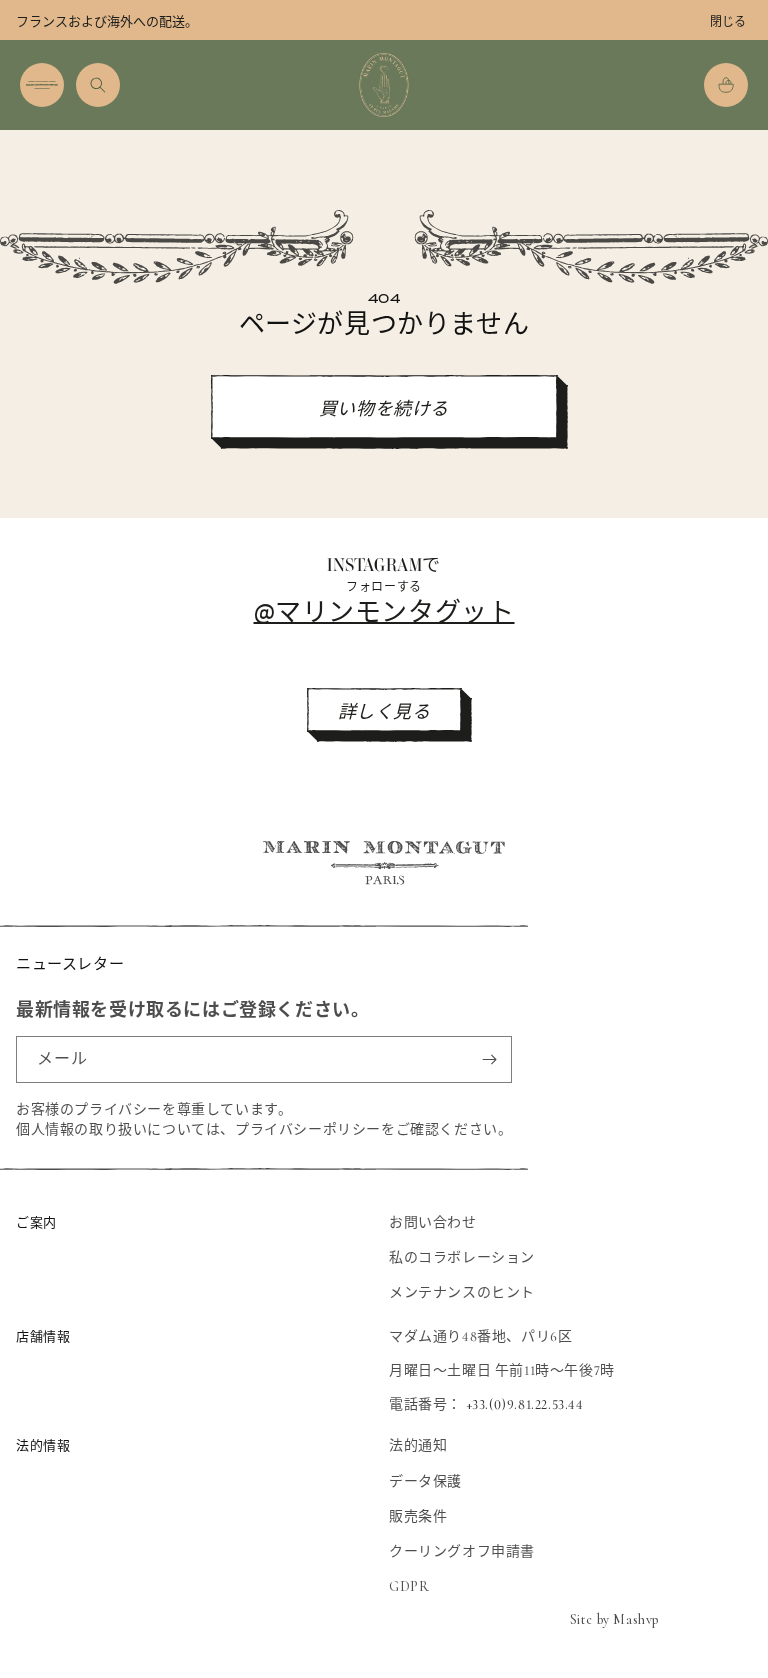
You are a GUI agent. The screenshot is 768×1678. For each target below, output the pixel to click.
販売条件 (418, 1516)
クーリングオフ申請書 (462, 1551)
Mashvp (636, 1619)
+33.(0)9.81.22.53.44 (525, 1404)
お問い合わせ (433, 1222)
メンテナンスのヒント (462, 1292)
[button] (42, 85)
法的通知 (418, 1445)
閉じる (728, 22)
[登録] (489, 1059)
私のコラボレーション (462, 1257)
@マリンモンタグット (384, 610)
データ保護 (425, 1481)
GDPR (409, 1586)
